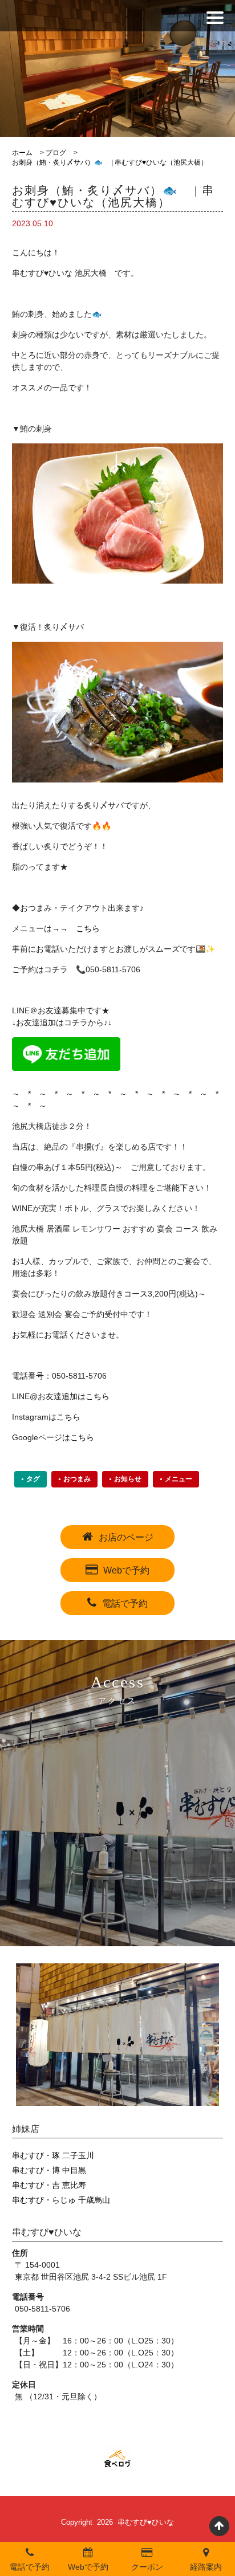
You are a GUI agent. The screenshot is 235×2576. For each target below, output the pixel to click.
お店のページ (126, 1537)
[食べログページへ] (117, 2459)
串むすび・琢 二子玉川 (53, 2155)
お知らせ (128, 1479)
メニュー (179, 1479)
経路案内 (206, 2567)
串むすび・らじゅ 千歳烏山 (61, 2200)
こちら (88, 928)
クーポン (147, 2567)
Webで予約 (126, 1570)
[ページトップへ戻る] (219, 2526)
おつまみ (77, 1479)
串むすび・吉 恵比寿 (49, 2185)
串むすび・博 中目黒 (49, 2170)
